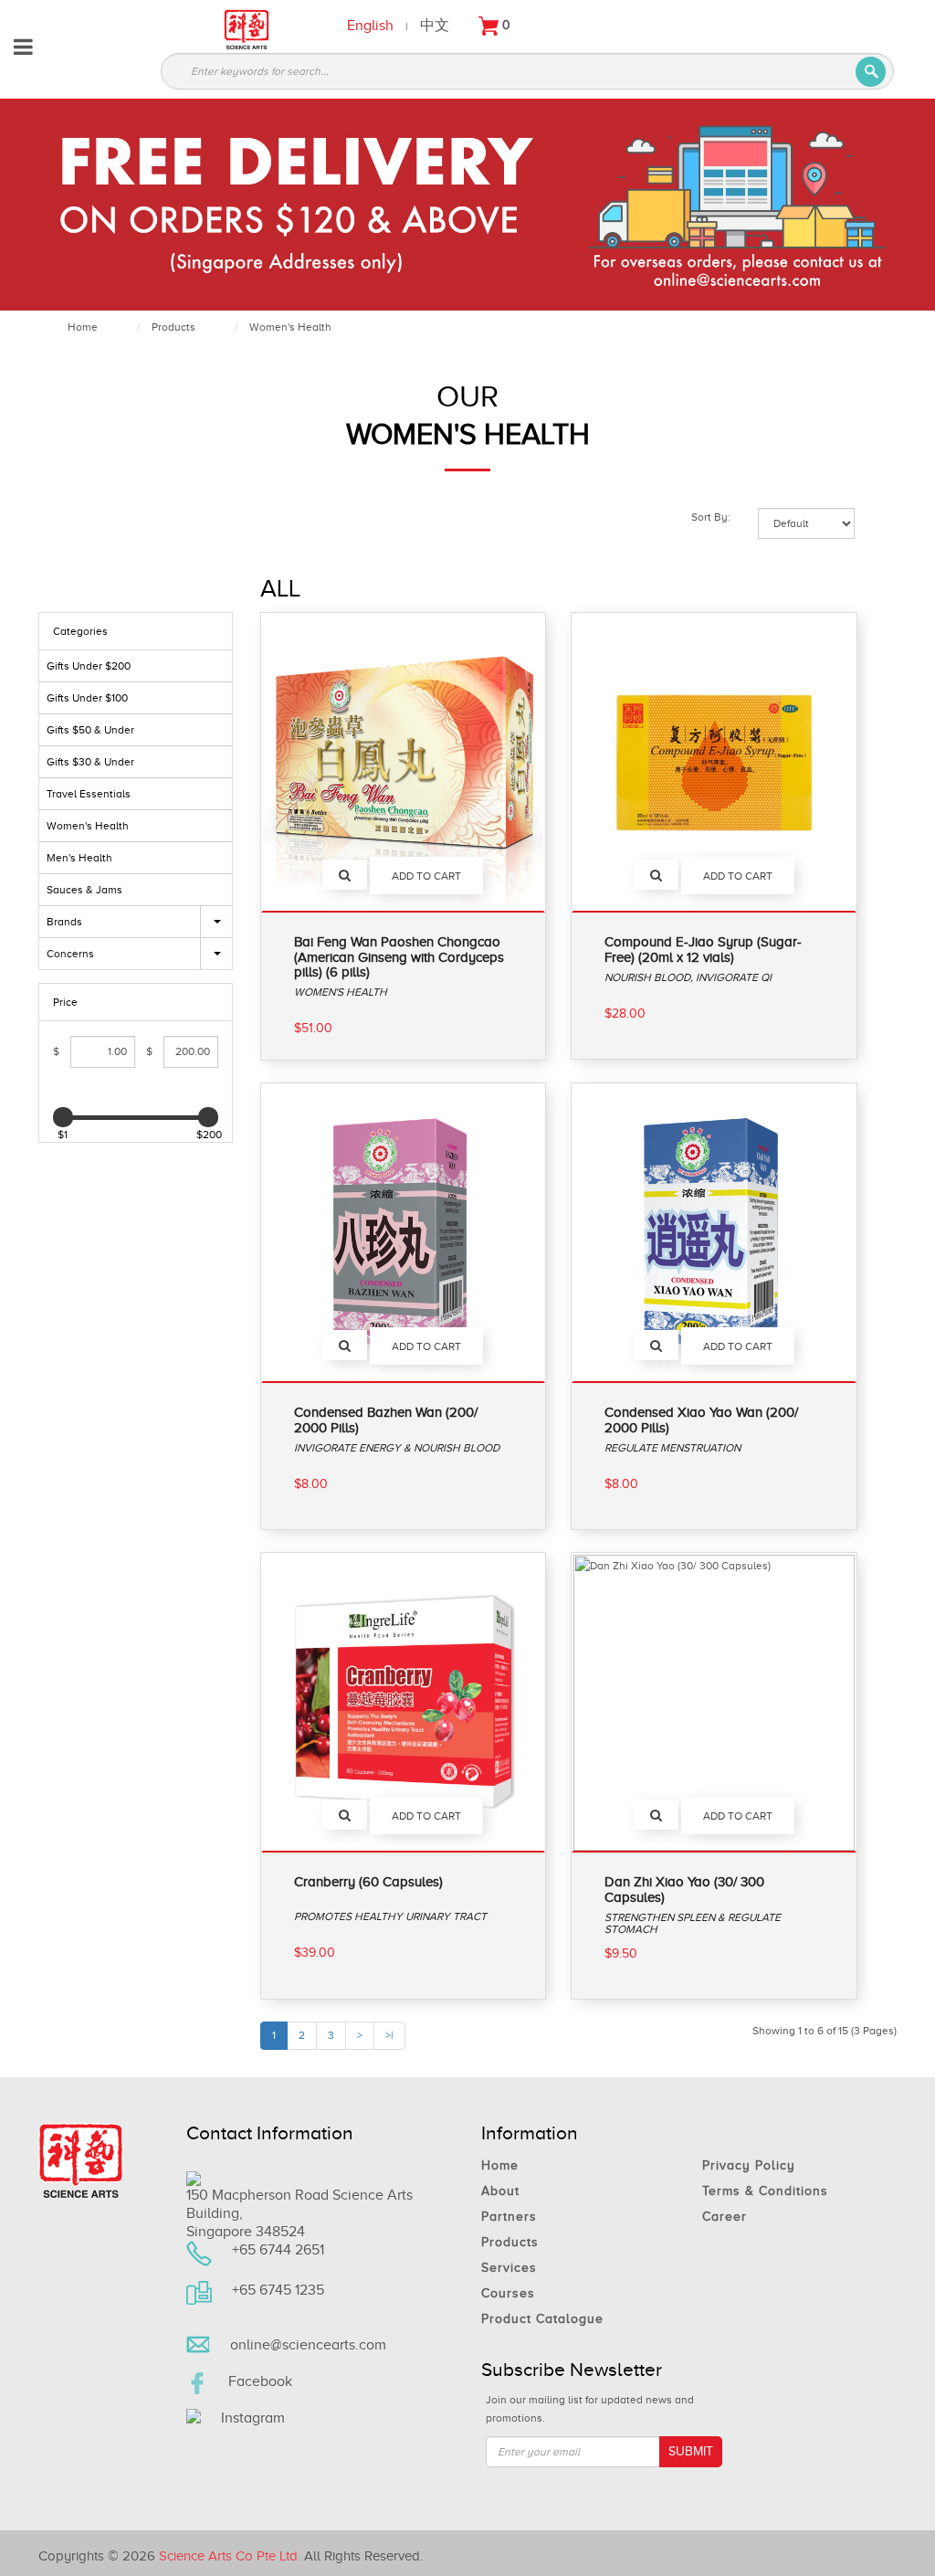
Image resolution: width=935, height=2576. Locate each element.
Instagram (253, 2418)
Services (509, 2268)
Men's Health (79, 858)
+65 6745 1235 (278, 2290)
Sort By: (711, 517)
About (500, 2191)
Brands (64, 922)
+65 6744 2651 (278, 2250)
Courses (508, 2293)
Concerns (70, 954)
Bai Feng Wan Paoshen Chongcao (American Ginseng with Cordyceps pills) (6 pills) (399, 957)
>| (389, 2035)
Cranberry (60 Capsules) (368, 1882)
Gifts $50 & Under (90, 730)
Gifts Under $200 (89, 666)
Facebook (260, 2381)
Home (83, 327)
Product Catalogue (542, 2319)
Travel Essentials (89, 794)
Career (725, 2217)
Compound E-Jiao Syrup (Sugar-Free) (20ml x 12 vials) (703, 950)
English (370, 25)
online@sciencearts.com (308, 2345)
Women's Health (290, 327)
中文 (435, 25)
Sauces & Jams (84, 890)
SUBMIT (691, 2451)
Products (173, 327)
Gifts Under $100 (87, 698)
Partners (509, 2217)
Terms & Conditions (765, 2191)
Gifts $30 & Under (90, 762)
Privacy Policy (749, 2165)
